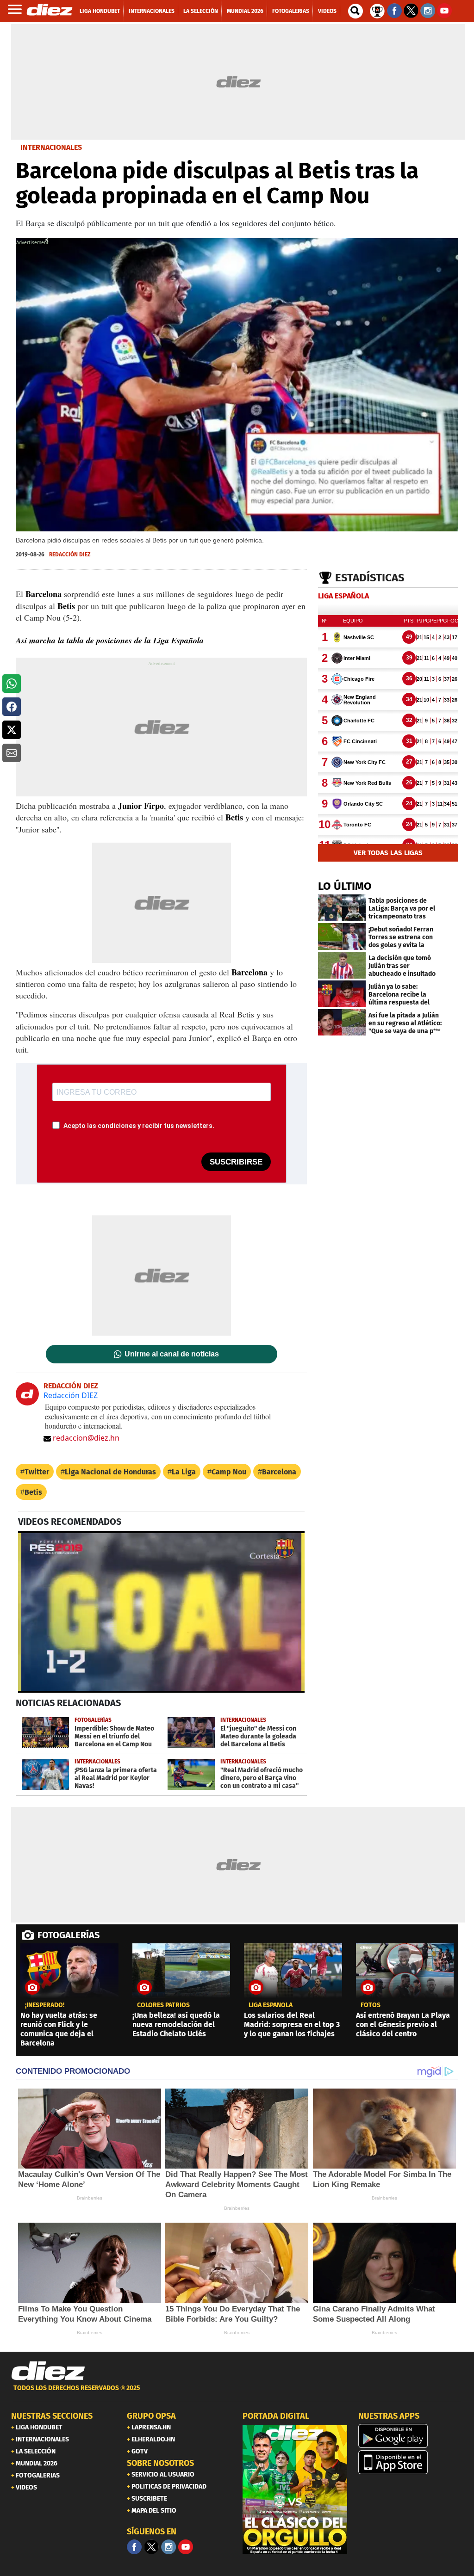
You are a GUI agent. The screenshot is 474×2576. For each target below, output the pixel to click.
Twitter (37, 1472)
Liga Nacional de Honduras (110, 1472)
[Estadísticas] (377, 10)
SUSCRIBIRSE (236, 1162)
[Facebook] (134, 2547)
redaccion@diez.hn (86, 1438)
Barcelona (279, 1472)
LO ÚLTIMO (345, 886)
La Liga (184, 1472)
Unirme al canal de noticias (172, 1354)
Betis (33, 1492)
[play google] (411, 2436)
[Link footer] (48, 2371)
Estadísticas (370, 578)
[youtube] (186, 2547)
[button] (12, 684)
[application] (161, 1612)
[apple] (411, 2462)
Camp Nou (229, 1472)
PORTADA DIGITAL (276, 2416)
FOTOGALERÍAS (69, 1935)
